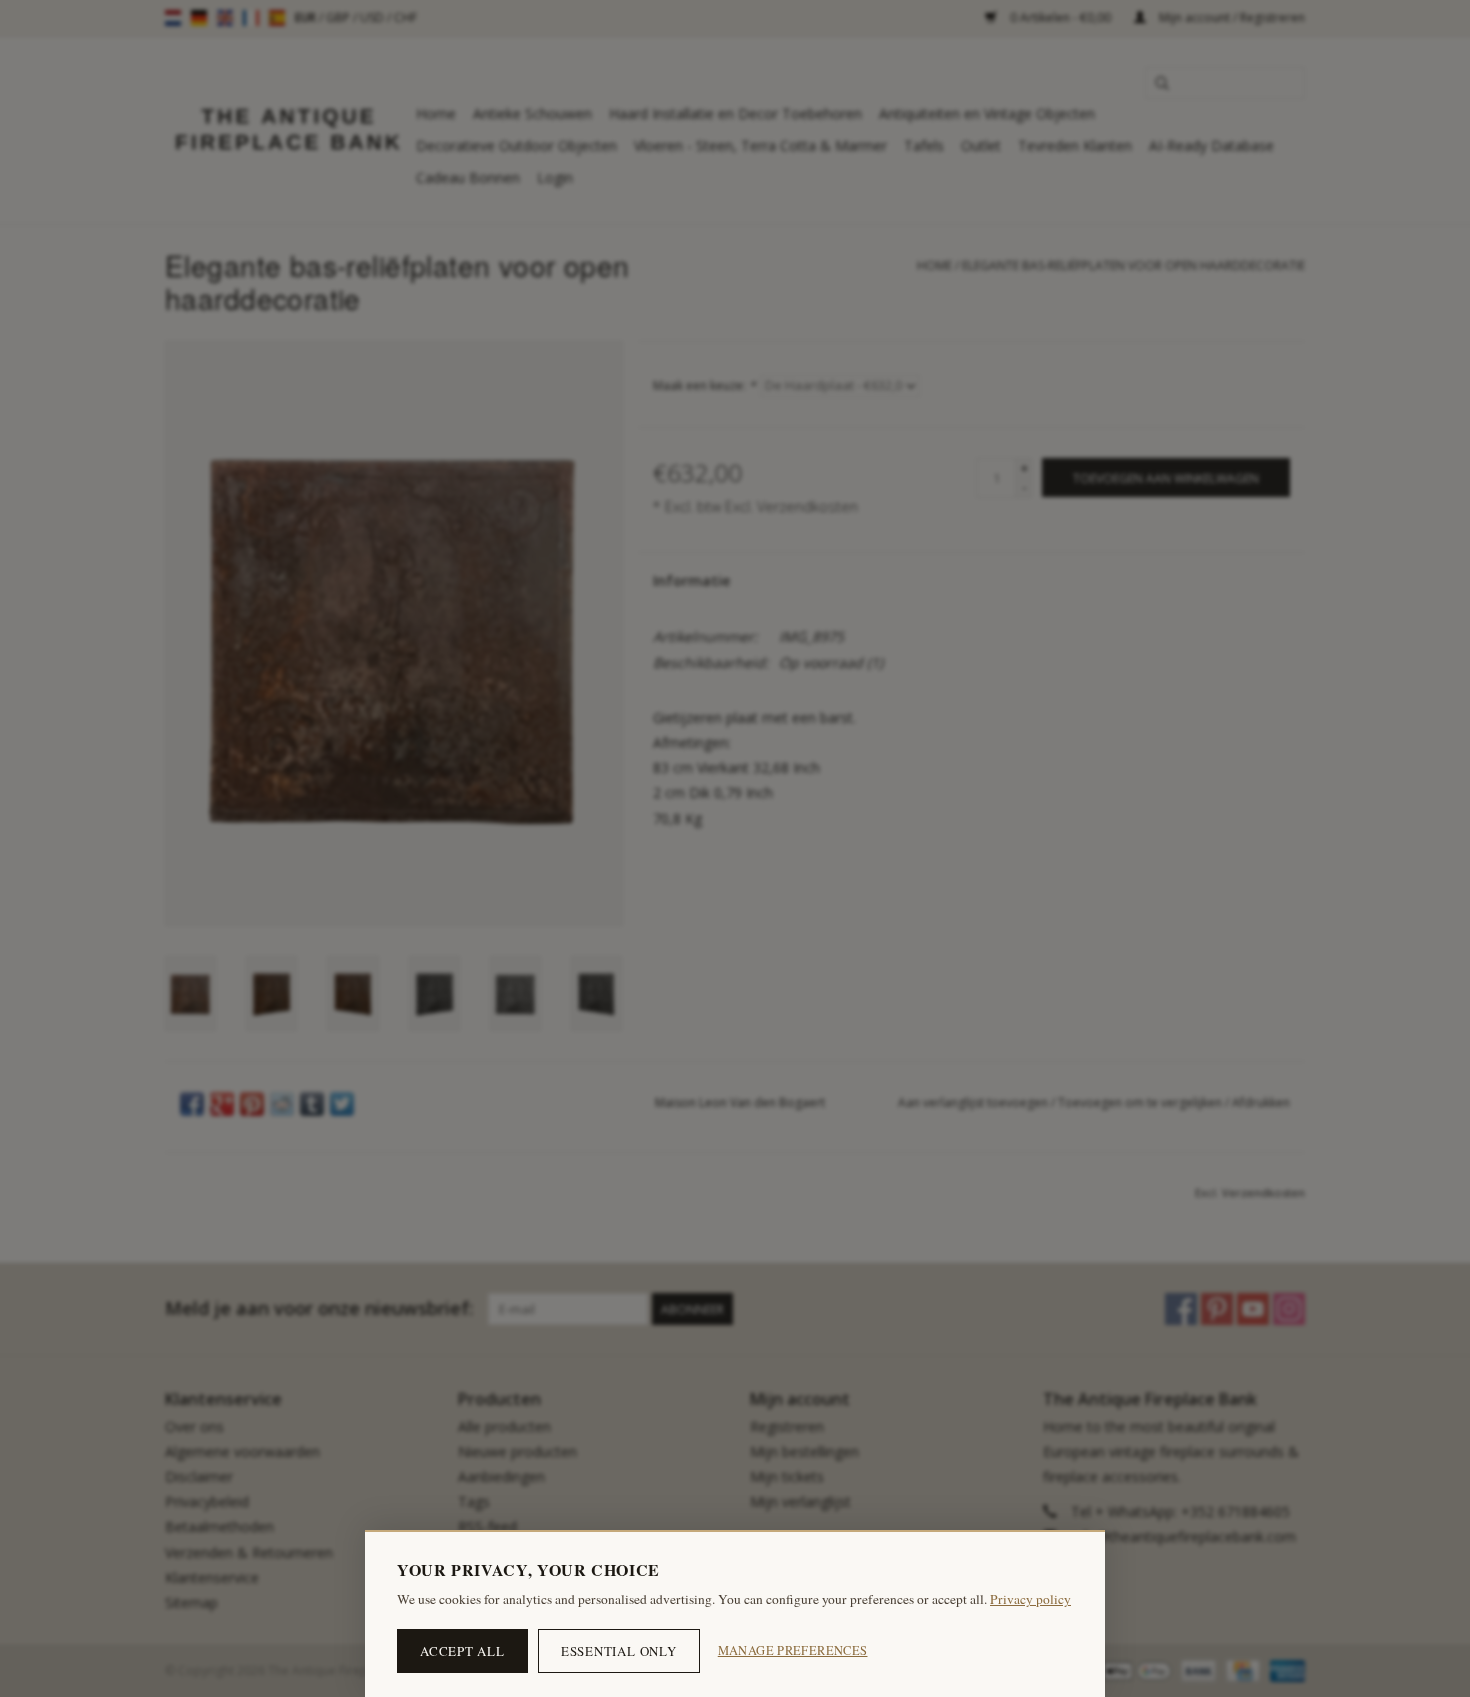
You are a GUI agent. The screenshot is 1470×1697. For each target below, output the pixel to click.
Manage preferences (793, 1650)
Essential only (619, 1651)
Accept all (462, 1651)
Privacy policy (1030, 1599)
